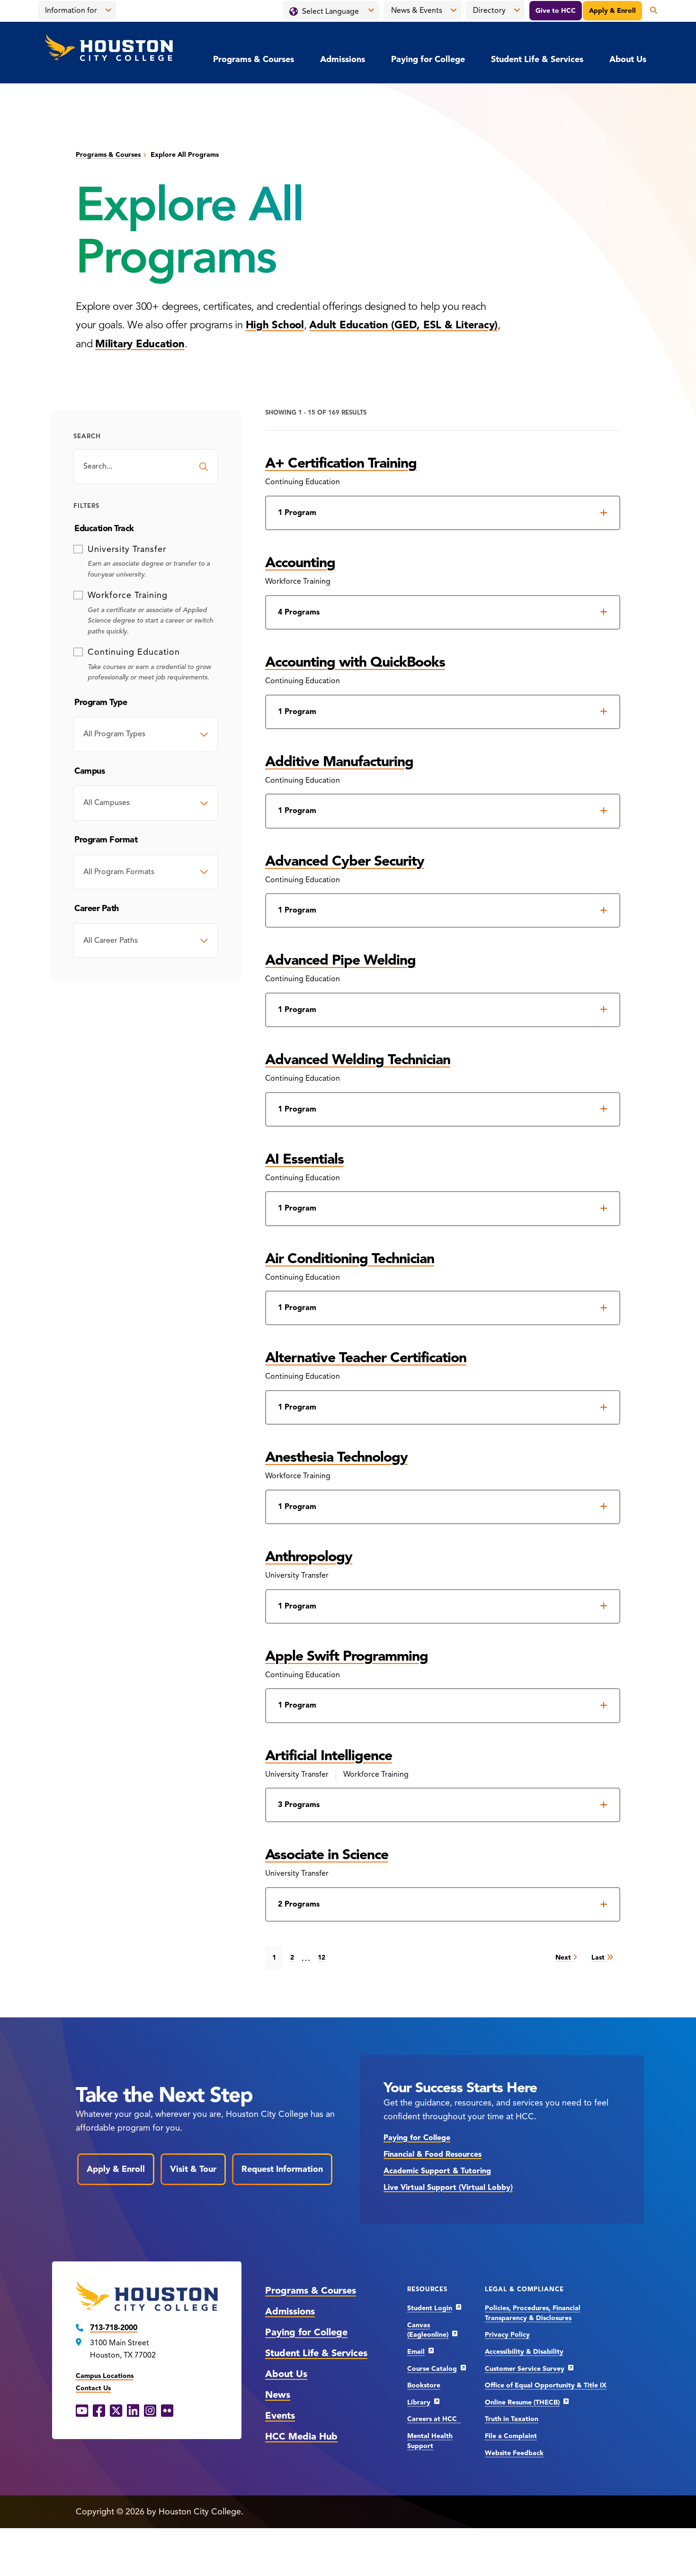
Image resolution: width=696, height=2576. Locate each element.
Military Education (140, 344)
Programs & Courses (254, 59)
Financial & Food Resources (433, 2154)
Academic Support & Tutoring (437, 2171)
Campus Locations (105, 2376)
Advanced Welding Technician (358, 1059)
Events (280, 2416)
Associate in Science (327, 1854)
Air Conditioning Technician (350, 1258)
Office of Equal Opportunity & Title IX (546, 2385)
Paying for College (428, 59)
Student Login (430, 2308)
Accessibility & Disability (524, 2352)
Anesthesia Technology (336, 1457)
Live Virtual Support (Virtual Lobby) (448, 2187)
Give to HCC (556, 11)
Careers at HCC (434, 2419)
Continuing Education (134, 652)
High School (275, 325)
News (278, 2395)
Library (419, 2402)
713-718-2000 (114, 2328)
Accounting (300, 562)
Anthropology (309, 1556)
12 (321, 1957)
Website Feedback (514, 2453)
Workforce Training (128, 595)
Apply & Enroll (612, 11)
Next (564, 1957)
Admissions (343, 59)
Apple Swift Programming (347, 1656)
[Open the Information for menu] (108, 10)
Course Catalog (432, 2369)
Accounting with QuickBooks (355, 662)
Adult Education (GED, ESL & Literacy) (403, 325)
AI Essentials (304, 1159)
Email (416, 2352)
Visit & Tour (193, 2169)
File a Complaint (511, 2436)
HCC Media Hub (301, 2436)
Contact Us (93, 2388)
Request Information (282, 2169)
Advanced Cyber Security (345, 861)
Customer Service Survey (525, 2369)
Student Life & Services (537, 59)
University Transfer (127, 549)
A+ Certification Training (341, 463)
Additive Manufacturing (339, 761)
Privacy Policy (507, 2335)
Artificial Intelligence (329, 1755)
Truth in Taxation (512, 2419)
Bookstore (424, 2385)
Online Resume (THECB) (522, 2402)
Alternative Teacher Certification (366, 1357)
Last (599, 1957)
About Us (628, 59)
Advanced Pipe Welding (340, 960)
